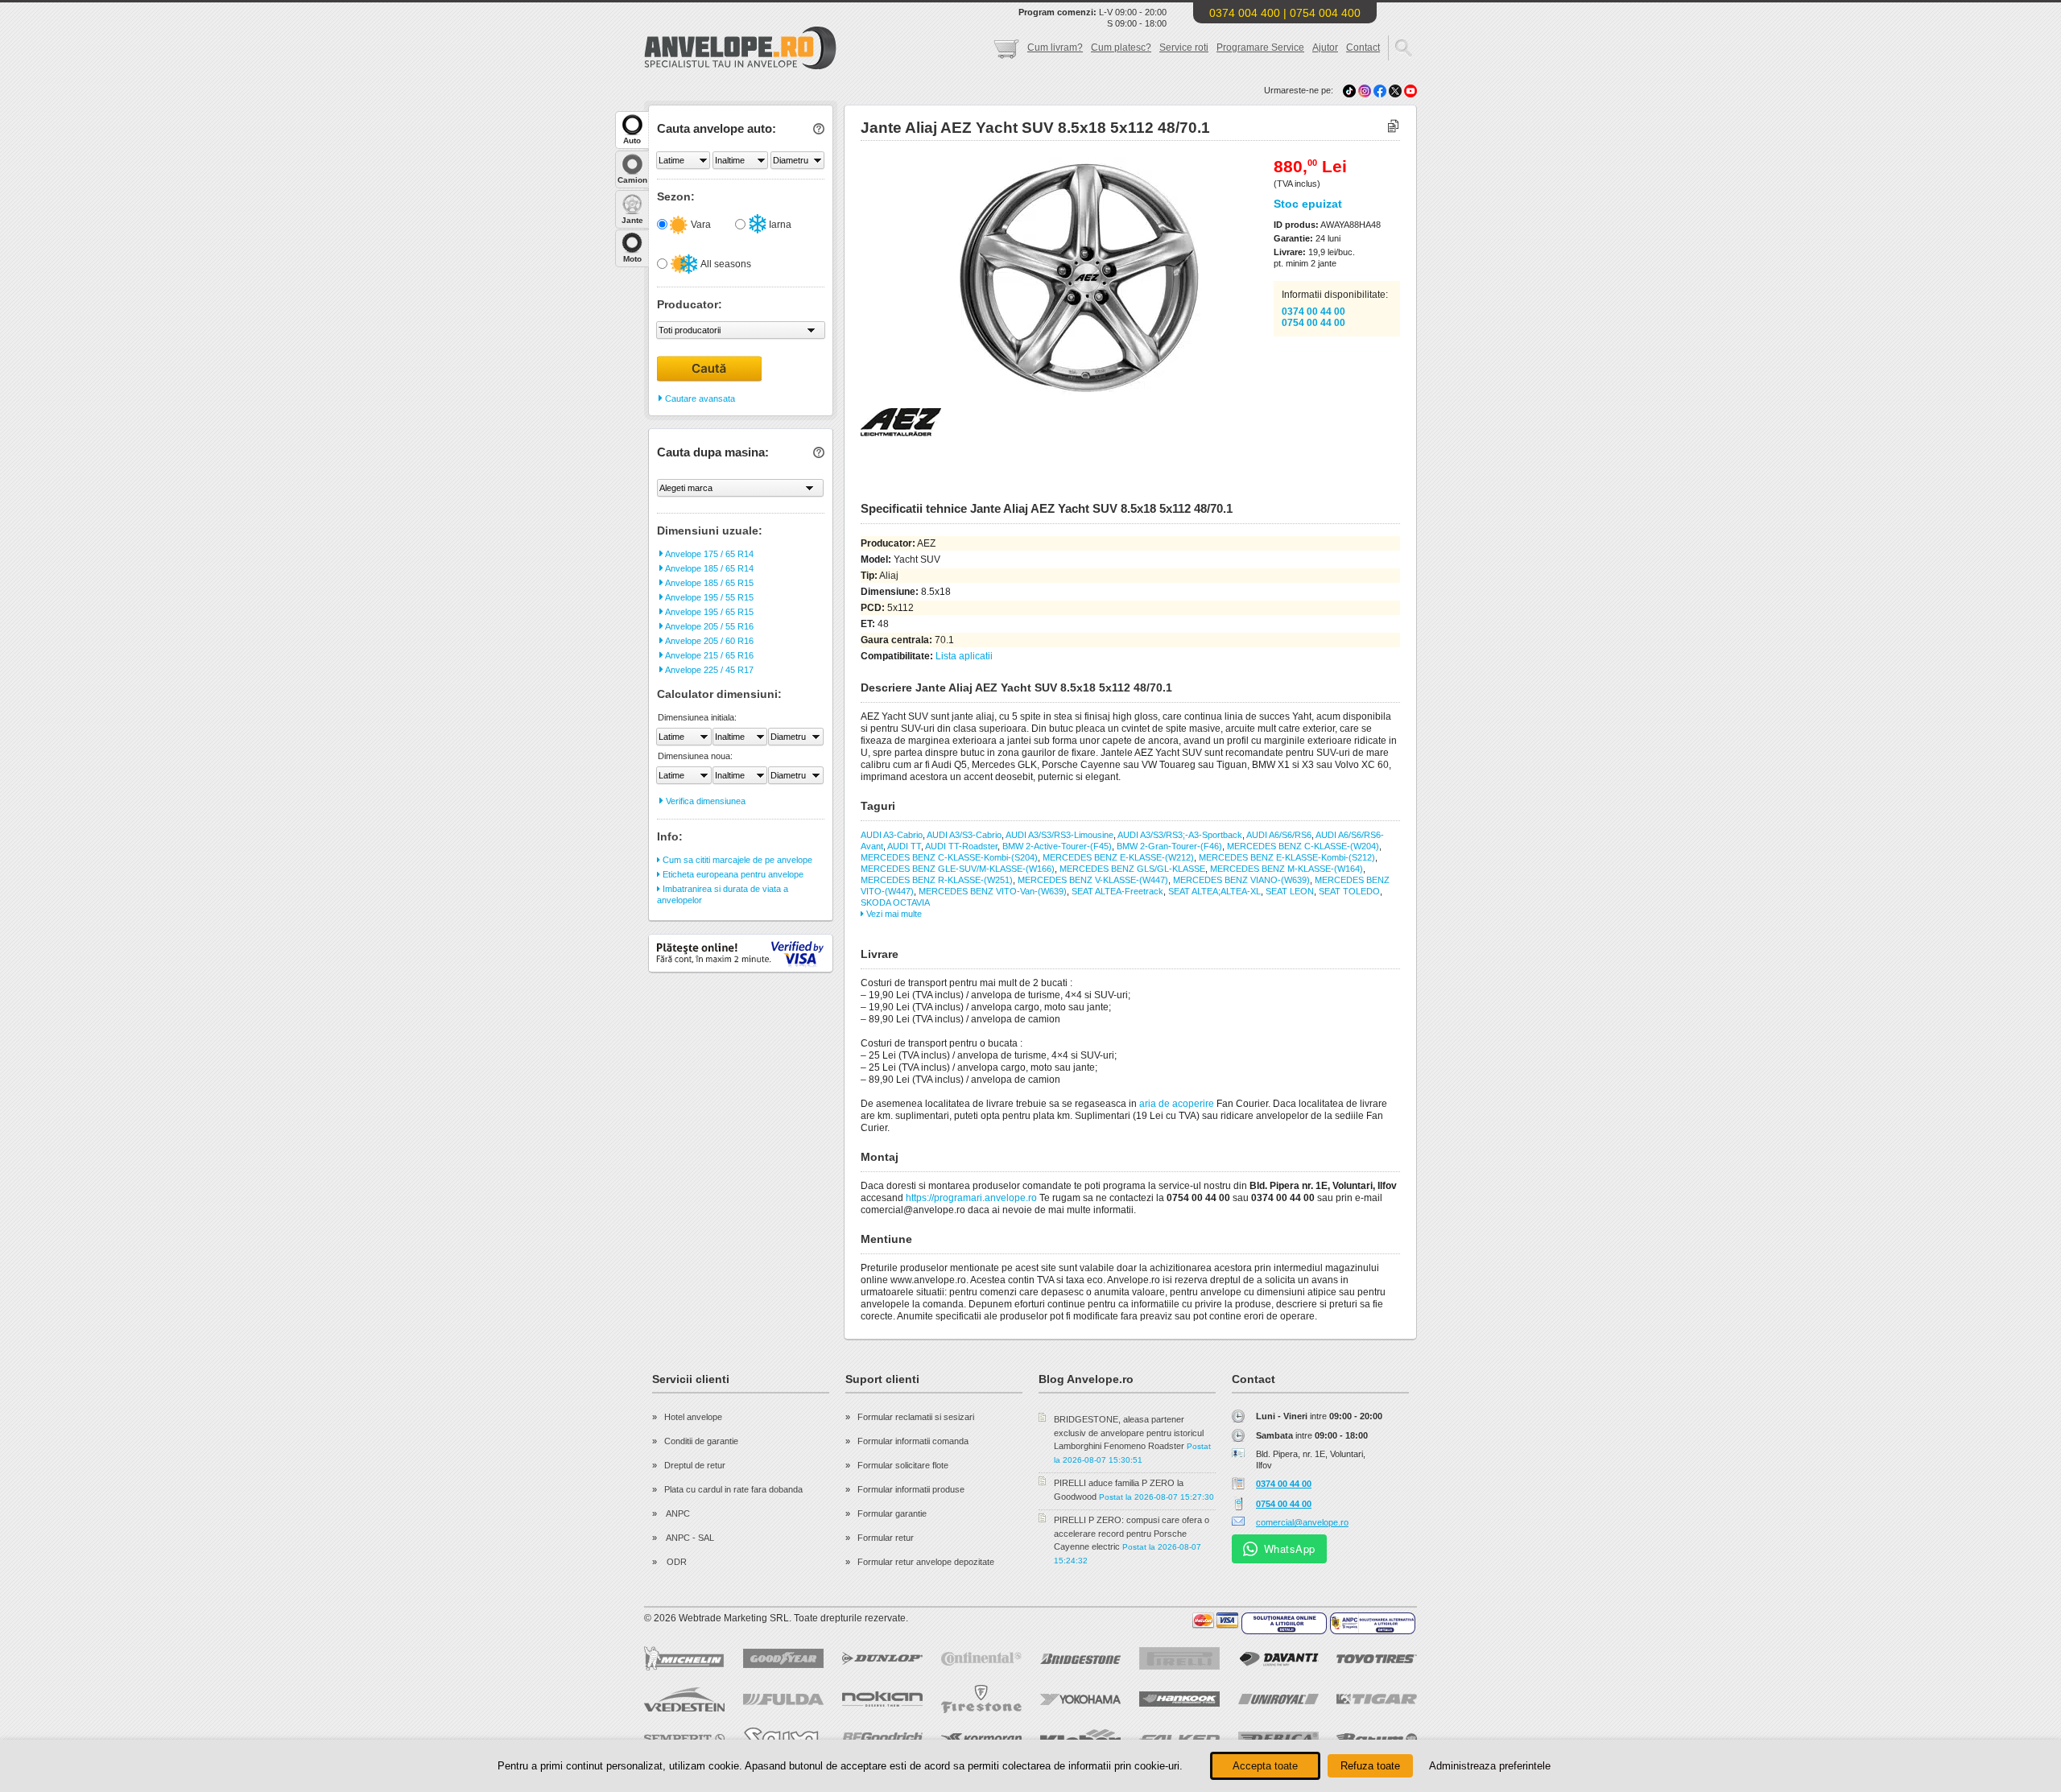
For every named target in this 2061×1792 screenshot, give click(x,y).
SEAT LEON (1290, 891)
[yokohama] (1080, 1699)
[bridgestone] (1080, 1659)
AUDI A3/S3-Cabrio (964, 835)
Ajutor (1325, 47)
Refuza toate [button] (1370, 1766)
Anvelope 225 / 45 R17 (708, 670)
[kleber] (1080, 1739)
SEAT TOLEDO (1349, 891)
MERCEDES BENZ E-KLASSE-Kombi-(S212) (1287, 857)
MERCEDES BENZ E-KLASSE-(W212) (1118, 857)
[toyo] (1377, 1659)
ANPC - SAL (689, 1538)
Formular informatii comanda (913, 1441)
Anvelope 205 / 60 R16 (708, 641)
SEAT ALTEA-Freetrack (1117, 891)
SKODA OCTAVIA (895, 902)
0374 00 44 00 (1313, 312)
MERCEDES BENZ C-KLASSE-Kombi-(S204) (949, 857)
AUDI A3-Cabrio (892, 835)
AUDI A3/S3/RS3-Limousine (1059, 835)
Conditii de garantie (701, 1441)
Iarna (779, 225)
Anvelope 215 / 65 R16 (708, 655)
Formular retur (886, 1538)
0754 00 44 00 (1313, 323)
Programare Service (1260, 47)
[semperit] (684, 1738)
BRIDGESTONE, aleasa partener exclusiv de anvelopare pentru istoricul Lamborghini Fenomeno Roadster (1129, 1433)
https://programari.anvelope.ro (971, 1198)
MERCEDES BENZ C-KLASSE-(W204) (1303, 846)
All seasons (725, 264)
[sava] (783, 1738)
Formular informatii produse (911, 1489)
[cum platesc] (1216, 1621)
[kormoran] (981, 1739)
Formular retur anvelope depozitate (926, 1562)
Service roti (1184, 47)
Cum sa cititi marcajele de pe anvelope (736, 860)
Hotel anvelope (693, 1417)
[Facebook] (1380, 90)
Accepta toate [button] (1265, 1766)
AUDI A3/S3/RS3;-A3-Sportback (1180, 835)
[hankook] (1179, 1699)
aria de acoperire (1177, 1104)
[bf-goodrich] (882, 1739)
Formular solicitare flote (903, 1465)
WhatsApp (1290, 1548)
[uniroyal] (1278, 1699)
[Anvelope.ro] (740, 66)
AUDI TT (904, 846)
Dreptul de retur (695, 1465)
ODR (675, 1562)
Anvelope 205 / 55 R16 (708, 626)
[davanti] (1278, 1659)
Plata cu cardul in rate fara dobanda (733, 1489)
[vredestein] (684, 1699)
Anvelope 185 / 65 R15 (708, 583)
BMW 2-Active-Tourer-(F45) (1057, 846)
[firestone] (981, 1699)
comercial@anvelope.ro (1302, 1522)
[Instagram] (1366, 90)
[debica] (1278, 1739)
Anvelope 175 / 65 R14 (708, 554)
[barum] (1377, 1739)
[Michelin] (684, 1658)
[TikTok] (1349, 90)
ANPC (677, 1513)
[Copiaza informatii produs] (1393, 127)
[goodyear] (783, 1658)
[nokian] (882, 1699)
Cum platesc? (1121, 47)
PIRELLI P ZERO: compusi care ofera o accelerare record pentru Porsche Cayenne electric (1132, 1533)
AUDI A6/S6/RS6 (1279, 835)
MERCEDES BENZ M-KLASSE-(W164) (1287, 869)
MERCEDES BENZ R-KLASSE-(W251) (937, 880)
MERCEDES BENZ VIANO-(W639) (1241, 880)
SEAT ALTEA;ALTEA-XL (1214, 891)
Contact (1363, 47)
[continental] (981, 1659)
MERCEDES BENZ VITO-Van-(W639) (993, 891)
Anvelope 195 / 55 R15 (708, 597)
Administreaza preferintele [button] (1490, 1766)
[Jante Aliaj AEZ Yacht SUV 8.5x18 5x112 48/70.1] (1044, 395)
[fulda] (783, 1699)
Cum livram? (1055, 47)
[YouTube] (1410, 90)
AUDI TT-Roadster (961, 846)
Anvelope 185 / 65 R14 (708, 568)
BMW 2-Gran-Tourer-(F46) (1169, 846)
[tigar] (1377, 1699)
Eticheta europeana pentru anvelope (732, 874)
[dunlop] (882, 1658)
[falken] (1179, 1739)
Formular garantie (892, 1513)
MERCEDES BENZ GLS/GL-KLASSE (1132, 869)
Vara (700, 225)
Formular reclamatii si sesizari (916, 1417)
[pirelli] (1179, 1658)
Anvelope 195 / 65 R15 (708, 612)
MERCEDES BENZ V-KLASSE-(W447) (1093, 880)
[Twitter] (1396, 90)
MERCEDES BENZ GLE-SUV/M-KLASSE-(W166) (958, 869)
